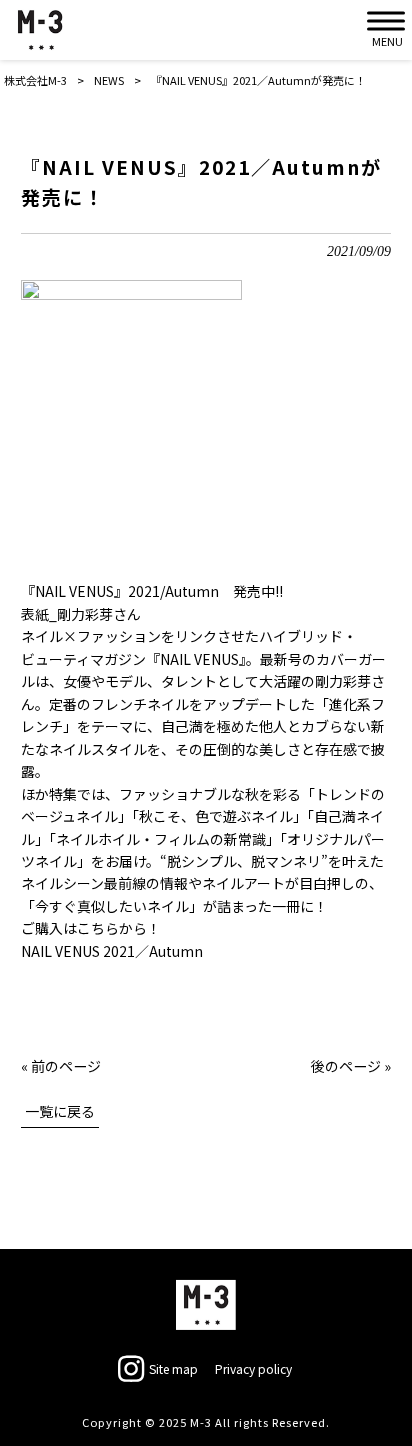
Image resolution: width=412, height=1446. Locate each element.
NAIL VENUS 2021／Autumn (112, 951)
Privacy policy (253, 1369)
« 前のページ (61, 1066)
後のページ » (351, 1066)
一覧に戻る (60, 1111)
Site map (173, 1369)
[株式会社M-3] (40, 30)
